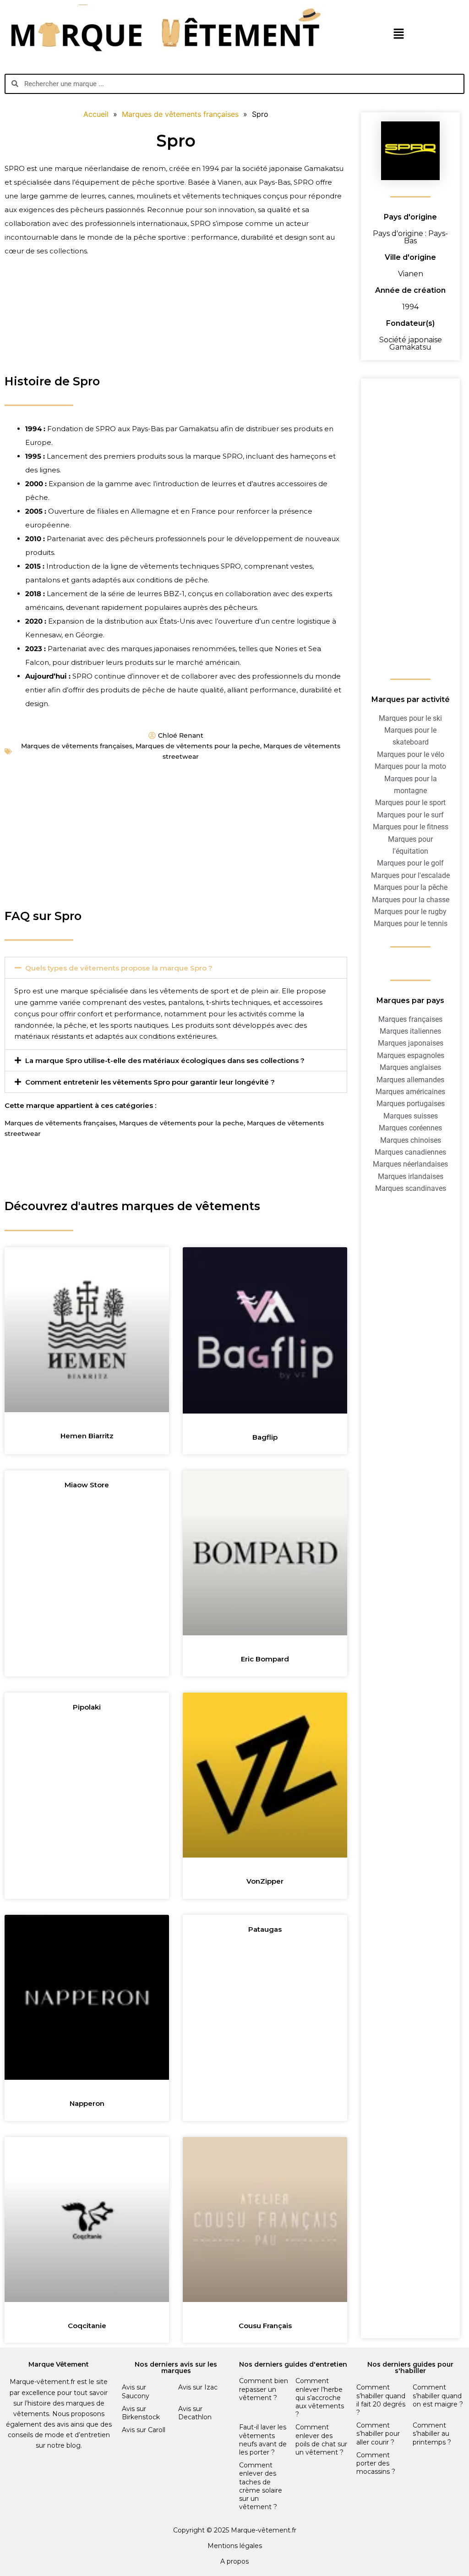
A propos (234, 2561)
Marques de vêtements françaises (77, 746)
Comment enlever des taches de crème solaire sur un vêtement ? (261, 2486)
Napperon (87, 2103)
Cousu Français (265, 2326)
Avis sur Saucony (136, 2391)
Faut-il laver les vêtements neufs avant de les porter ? (263, 2440)
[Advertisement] (176, 300)
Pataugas (265, 1929)
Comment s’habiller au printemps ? (432, 2433)
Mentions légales (235, 2546)
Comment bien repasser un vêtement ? (264, 2389)
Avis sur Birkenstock (141, 2413)
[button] (398, 35)
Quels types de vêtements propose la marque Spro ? (119, 968)
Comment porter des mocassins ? (376, 2463)
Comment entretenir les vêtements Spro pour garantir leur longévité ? (150, 1082)
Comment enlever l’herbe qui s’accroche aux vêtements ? (320, 2398)
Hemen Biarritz (87, 1436)
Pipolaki (87, 1707)
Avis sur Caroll (144, 2430)
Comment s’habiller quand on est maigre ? (438, 2395)
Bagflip (265, 1437)
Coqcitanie (87, 2326)
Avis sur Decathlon (195, 2413)
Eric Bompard (265, 1659)
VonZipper (265, 1881)
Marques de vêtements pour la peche (198, 746)
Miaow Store (87, 1485)
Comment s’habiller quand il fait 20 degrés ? (381, 2400)
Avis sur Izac (198, 2387)
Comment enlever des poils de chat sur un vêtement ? (321, 2440)
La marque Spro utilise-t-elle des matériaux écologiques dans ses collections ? (165, 1061)
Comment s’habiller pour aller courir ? (378, 2433)
